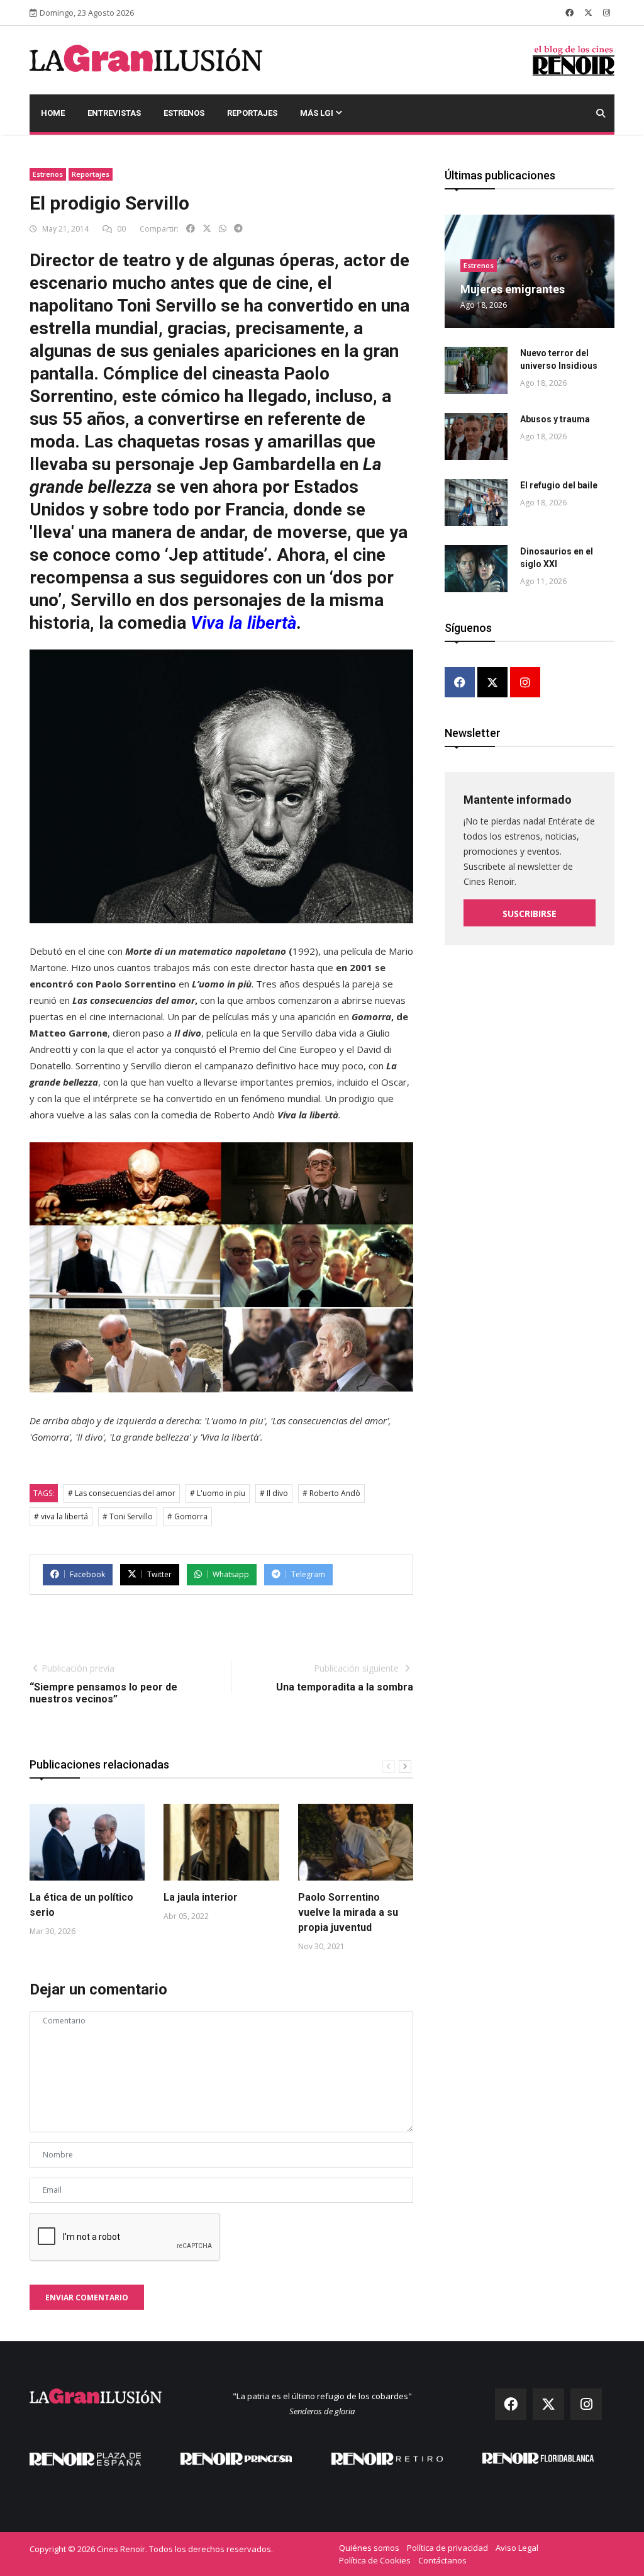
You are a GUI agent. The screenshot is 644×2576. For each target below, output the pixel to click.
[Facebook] (460, 683)
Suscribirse (530, 914)
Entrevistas (114, 113)
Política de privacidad (447, 2548)
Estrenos (184, 113)
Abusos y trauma (555, 419)
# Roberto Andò (331, 1493)
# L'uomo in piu (218, 1493)
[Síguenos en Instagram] (607, 13)
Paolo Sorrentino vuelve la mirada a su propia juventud (348, 1912)
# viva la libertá (61, 1516)
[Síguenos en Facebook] (569, 13)
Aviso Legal (517, 2548)
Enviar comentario (87, 2298)
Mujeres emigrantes (513, 289)
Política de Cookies (375, 2560)
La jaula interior (201, 1897)
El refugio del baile (559, 485)
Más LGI (318, 113)
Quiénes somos (369, 2548)
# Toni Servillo (128, 1516)
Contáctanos (442, 2560)
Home (53, 113)
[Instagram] (525, 683)
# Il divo (274, 1493)
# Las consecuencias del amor (122, 1493)
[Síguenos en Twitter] (588, 13)
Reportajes (252, 113)
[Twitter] (492, 683)
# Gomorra (187, 1516)
